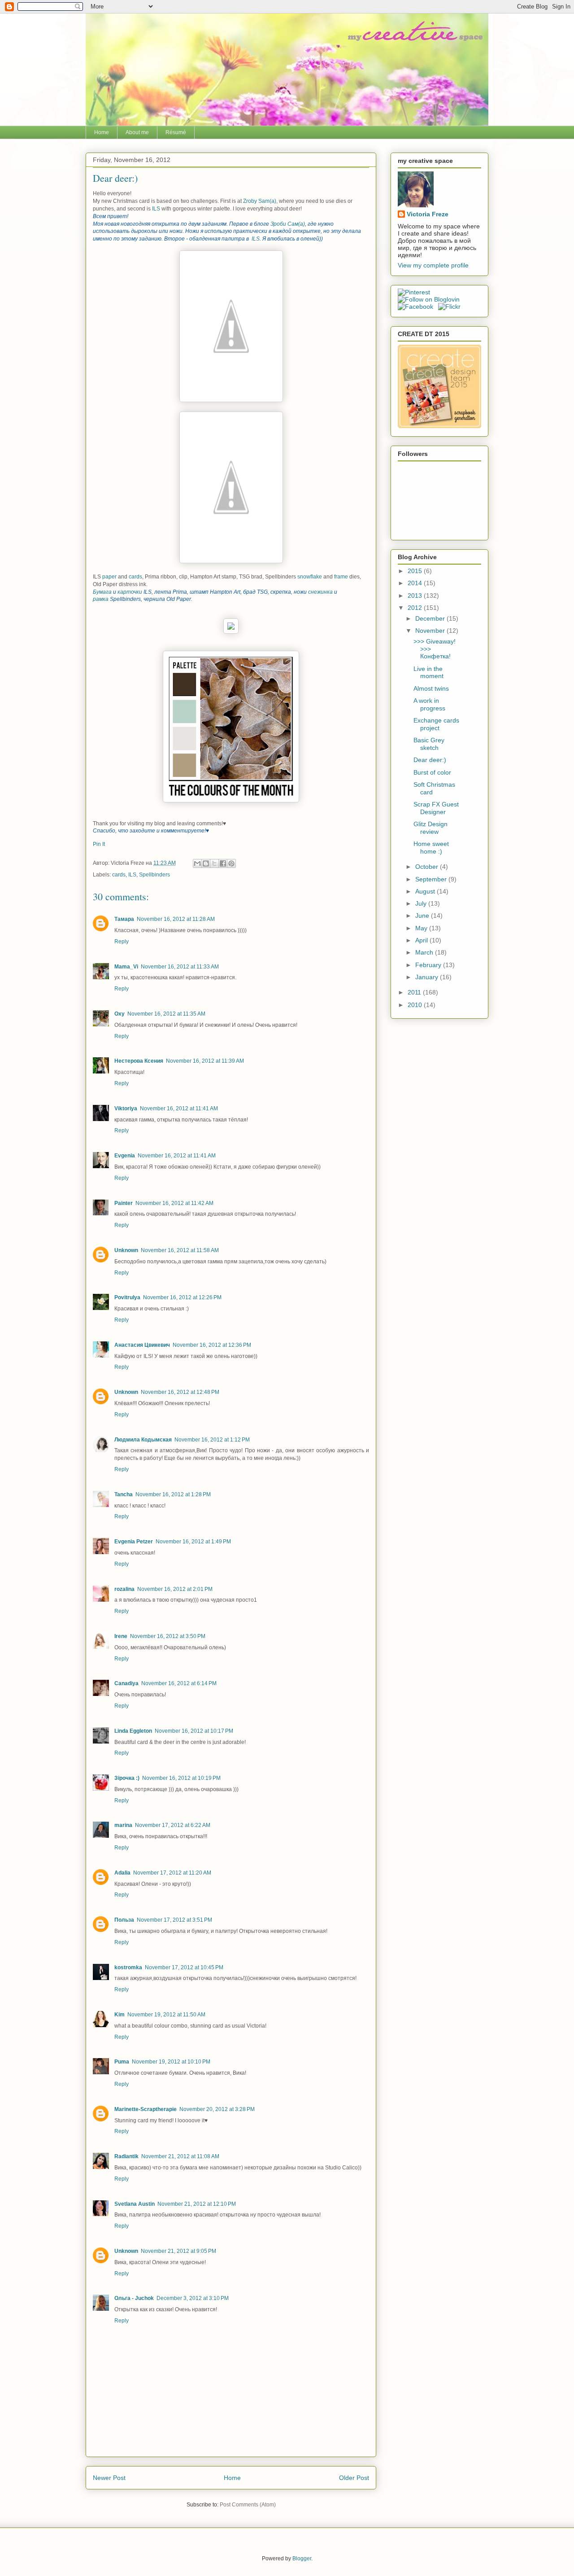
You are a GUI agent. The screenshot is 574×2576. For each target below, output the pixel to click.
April (422, 940)
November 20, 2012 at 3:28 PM (217, 2109)
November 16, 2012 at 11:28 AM (176, 919)
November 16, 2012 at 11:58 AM (180, 1250)
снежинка (321, 592)
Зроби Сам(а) (288, 224)
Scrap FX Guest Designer (436, 808)
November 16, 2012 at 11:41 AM (179, 1108)
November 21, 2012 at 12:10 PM (197, 2204)
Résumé (176, 132)
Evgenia (125, 1156)
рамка (101, 599)
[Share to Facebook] (223, 863)
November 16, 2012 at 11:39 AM (205, 1061)
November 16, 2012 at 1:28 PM (173, 1494)
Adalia (122, 1873)
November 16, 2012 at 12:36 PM (212, 1345)
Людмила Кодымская (143, 1440)
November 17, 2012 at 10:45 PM (184, 1967)
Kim (120, 2015)
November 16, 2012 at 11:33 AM (180, 967)
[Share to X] (214, 863)
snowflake (310, 577)
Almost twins (431, 688)
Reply (122, 942)
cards (135, 577)
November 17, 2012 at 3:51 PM (174, 1920)
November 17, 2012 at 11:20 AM (172, 1873)
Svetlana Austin (135, 2204)
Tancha (124, 1494)
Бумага (103, 592)
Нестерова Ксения (139, 1061)
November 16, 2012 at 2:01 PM (175, 1589)
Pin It (99, 844)
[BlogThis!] (206, 863)
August (426, 891)
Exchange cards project (436, 724)
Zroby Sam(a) (260, 201)
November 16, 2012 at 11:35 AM (166, 1014)
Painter (124, 1203)
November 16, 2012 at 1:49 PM (193, 1542)
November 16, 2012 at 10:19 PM (181, 1778)
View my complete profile (433, 265)
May (422, 928)
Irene (121, 1636)
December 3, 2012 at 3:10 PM (193, 2298)
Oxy (120, 1014)
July (422, 903)
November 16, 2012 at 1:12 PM (212, 1440)
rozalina (124, 1589)
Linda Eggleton (133, 1731)
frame (342, 577)
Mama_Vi (126, 967)
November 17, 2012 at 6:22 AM (173, 1825)
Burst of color (432, 772)
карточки (130, 592)
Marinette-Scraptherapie (146, 2109)
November (431, 631)
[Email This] (197, 863)
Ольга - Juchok (134, 2298)
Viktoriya (126, 1108)
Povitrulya (127, 1297)
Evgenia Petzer (134, 1542)
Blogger (302, 2558)
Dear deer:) (430, 760)
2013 (416, 596)
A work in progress (429, 704)
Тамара (124, 919)
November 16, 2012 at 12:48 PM (180, 1392)
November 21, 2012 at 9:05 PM (178, 2251)
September (432, 879)
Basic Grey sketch (429, 744)
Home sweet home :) (431, 848)
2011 (415, 992)
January (428, 977)
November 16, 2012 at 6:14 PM (179, 1683)
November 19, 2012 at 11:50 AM (166, 2015)
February (429, 965)
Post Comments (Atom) (248, 2505)
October (428, 867)
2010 (416, 1005)
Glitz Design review (430, 828)
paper (109, 577)
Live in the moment (428, 672)
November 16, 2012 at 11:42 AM (174, 1203)
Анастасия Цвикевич (142, 1345)
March (425, 952)
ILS (157, 209)
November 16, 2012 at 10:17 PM (194, 1731)
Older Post (354, 2478)
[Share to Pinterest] (231, 863)
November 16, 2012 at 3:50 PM (168, 1636)
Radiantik (126, 2156)
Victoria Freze (428, 214)
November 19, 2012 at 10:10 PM (171, 2062)
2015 (416, 571)
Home (102, 132)
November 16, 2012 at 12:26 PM (182, 1297)
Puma (122, 2062)
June (423, 916)
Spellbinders (154, 875)
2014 (416, 583)
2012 (416, 608)
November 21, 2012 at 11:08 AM (180, 2156)
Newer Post (109, 2478)
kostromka (128, 1967)
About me (137, 132)
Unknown (126, 1250)
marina (123, 1825)
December (431, 618)
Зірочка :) (127, 1778)
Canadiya (126, 1683)
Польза (124, 1920)
